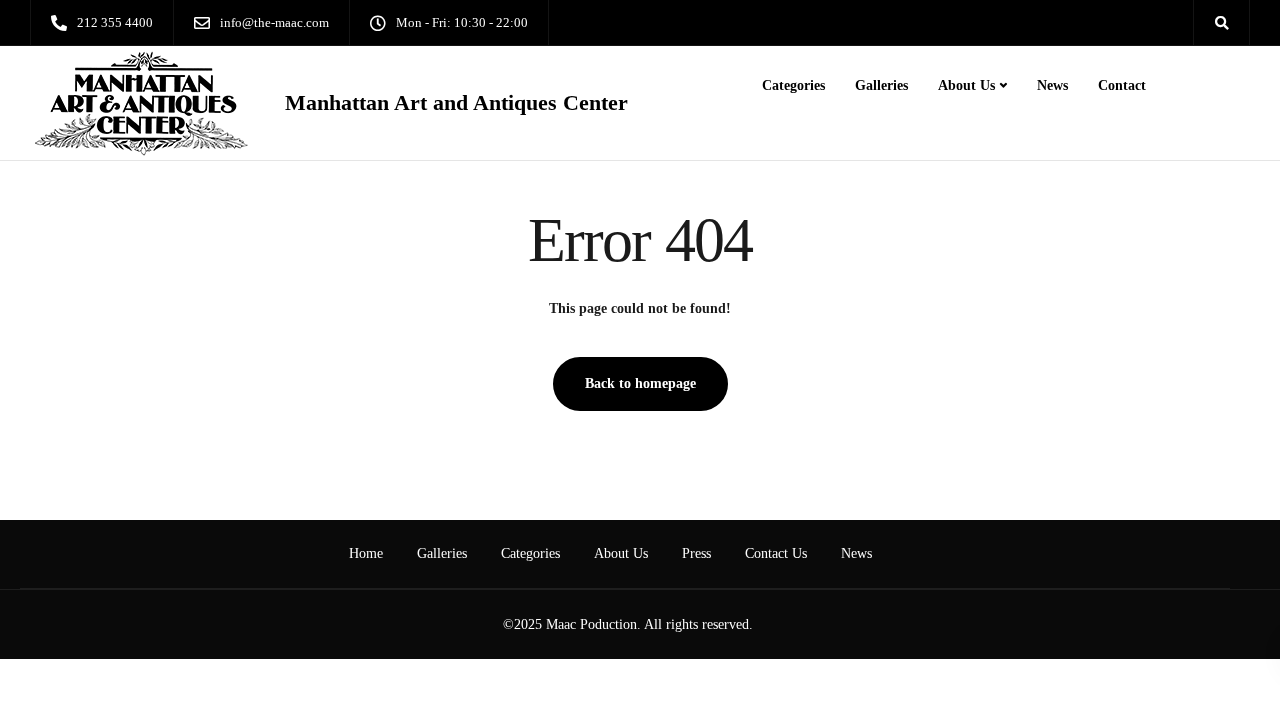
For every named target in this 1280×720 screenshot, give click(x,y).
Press (696, 553)
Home (366, 553)
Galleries (881, 85)
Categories (793, 85)
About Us (966, 85)
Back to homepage (640, 383)
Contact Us (776, 553)
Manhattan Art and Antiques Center (456, 103)
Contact (1122, 85)
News (1052, 85)
